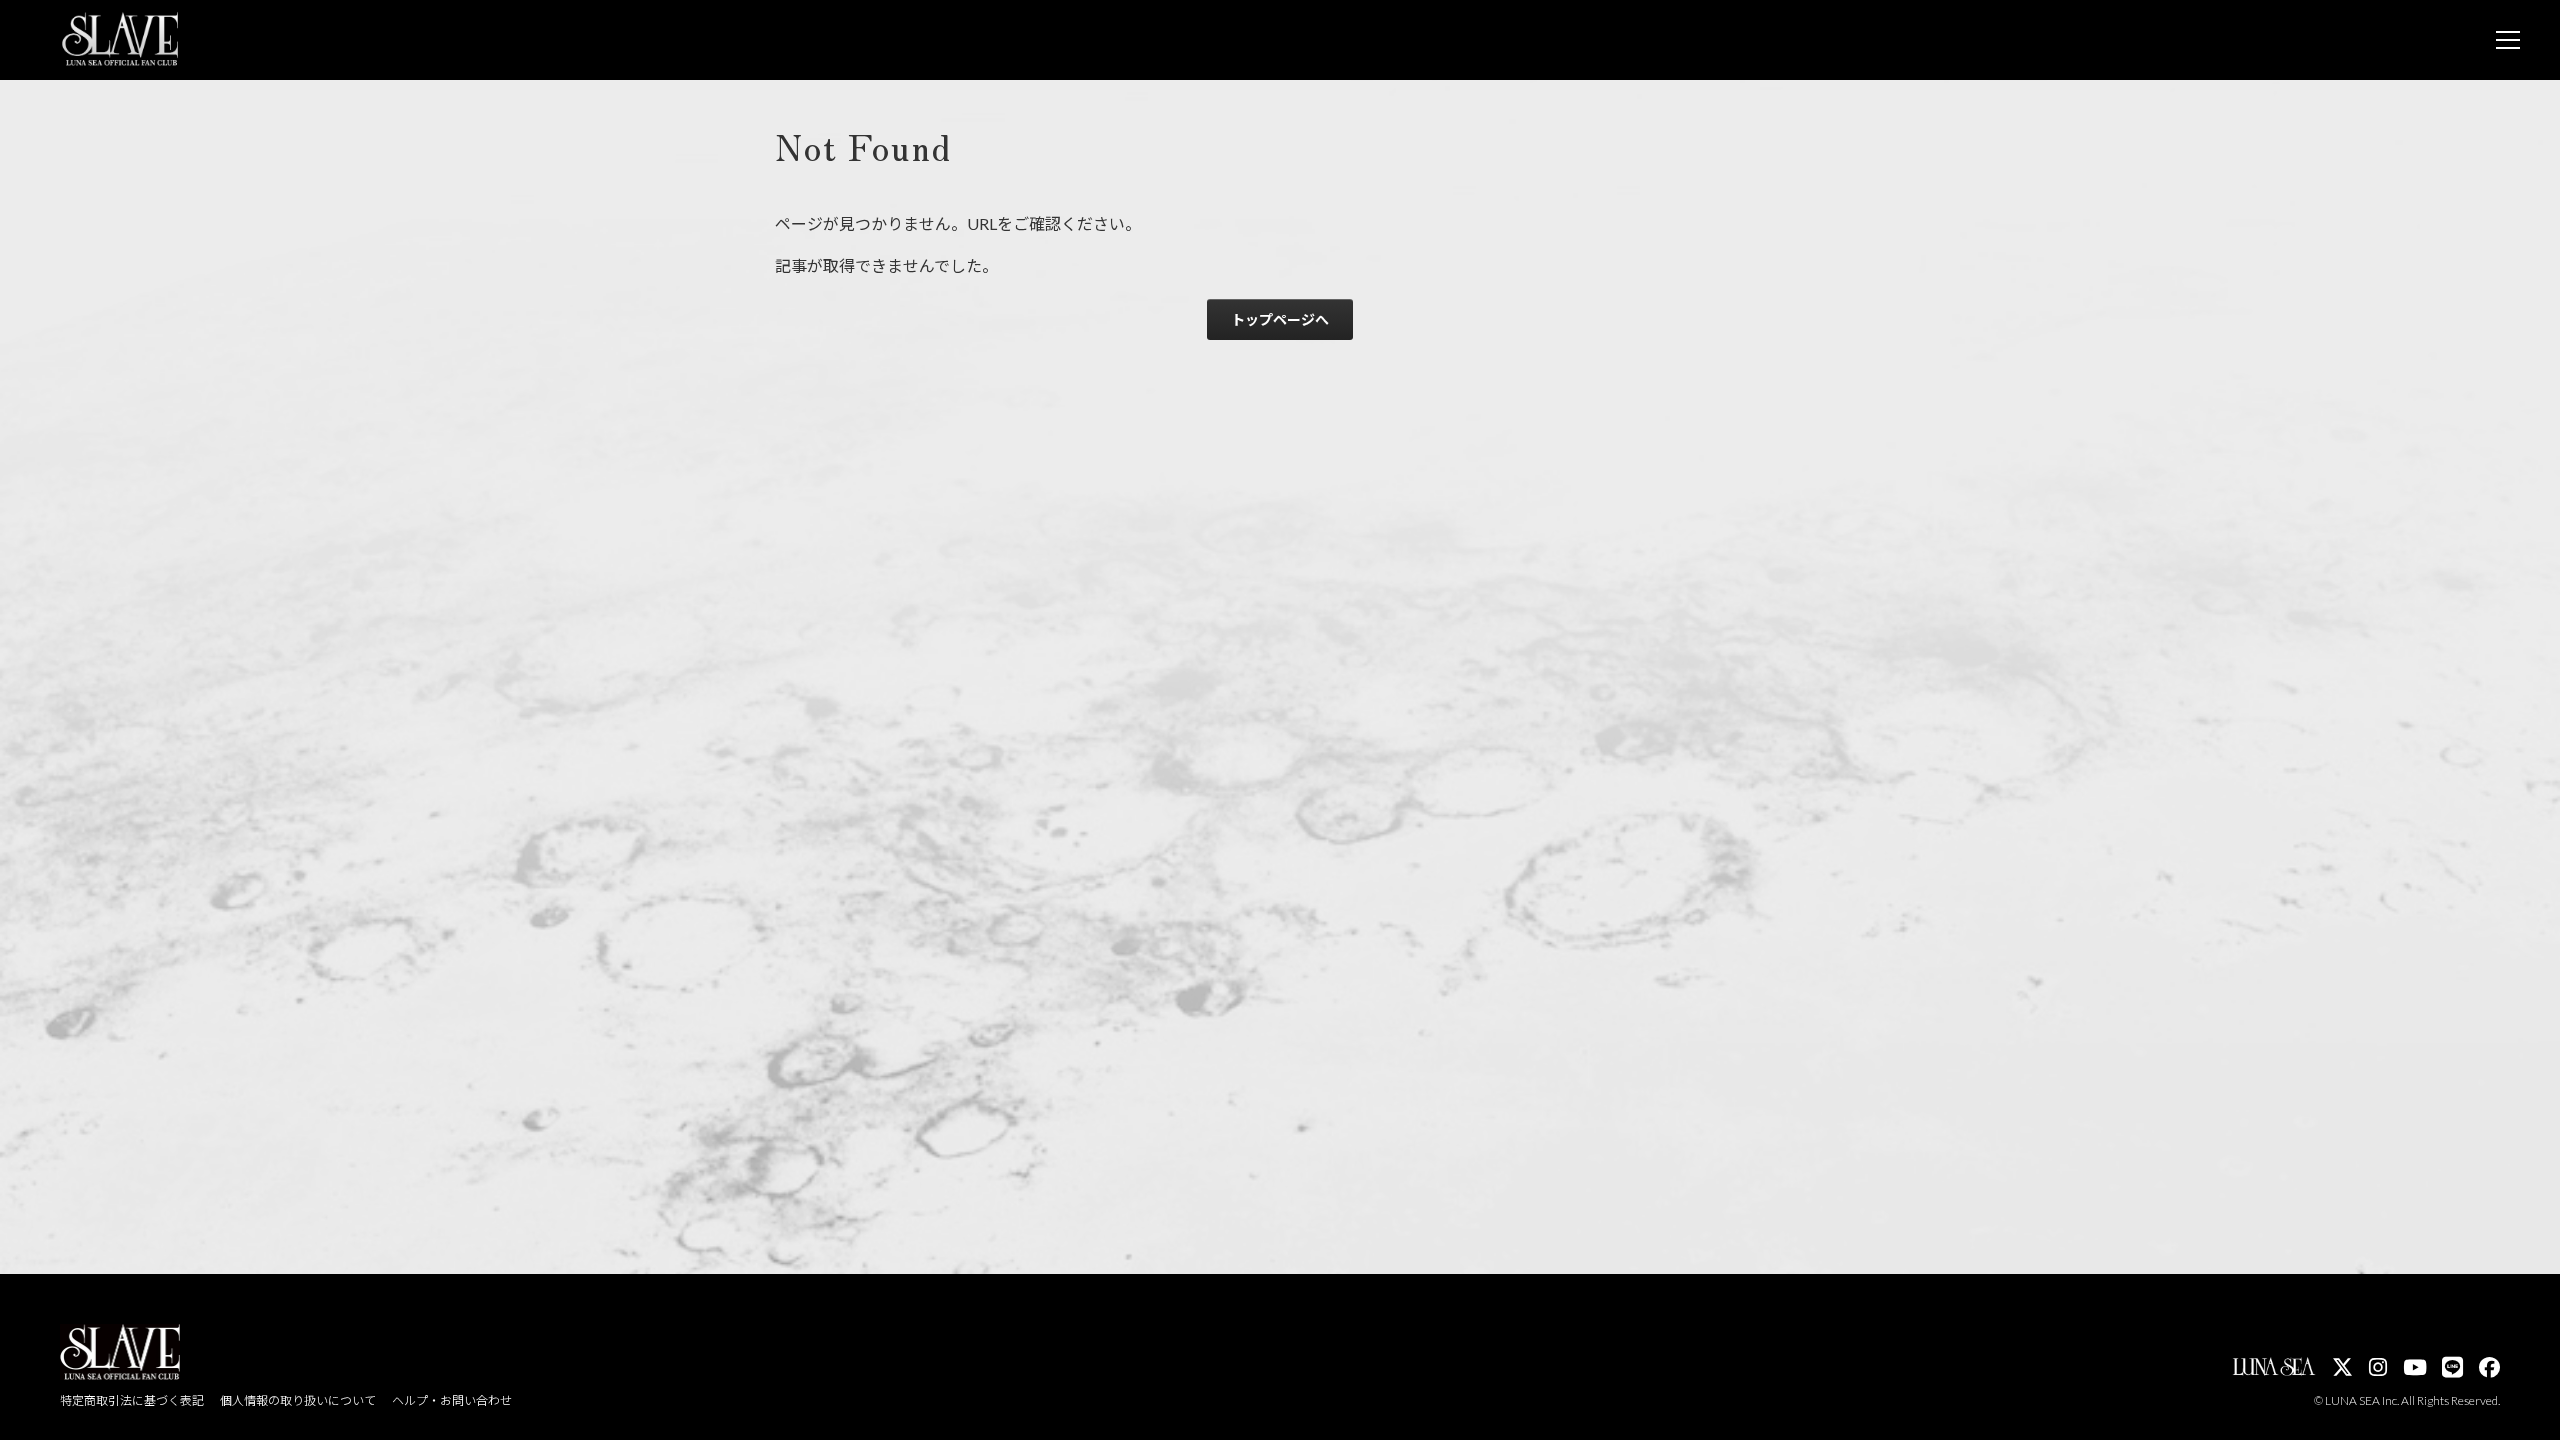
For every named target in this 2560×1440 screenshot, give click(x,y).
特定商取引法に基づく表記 (132, 1400)
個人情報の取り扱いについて (298, 1400)
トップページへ (1280, 319)
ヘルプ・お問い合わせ (452, 1400)
